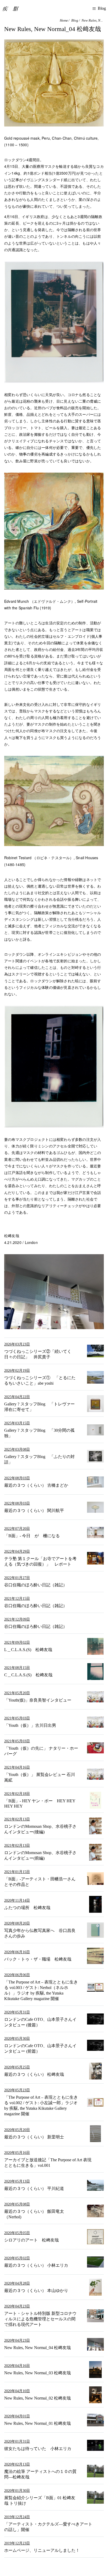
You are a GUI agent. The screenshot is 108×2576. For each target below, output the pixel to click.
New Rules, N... (92, 20)
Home (64, 20)
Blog (75, 20)
